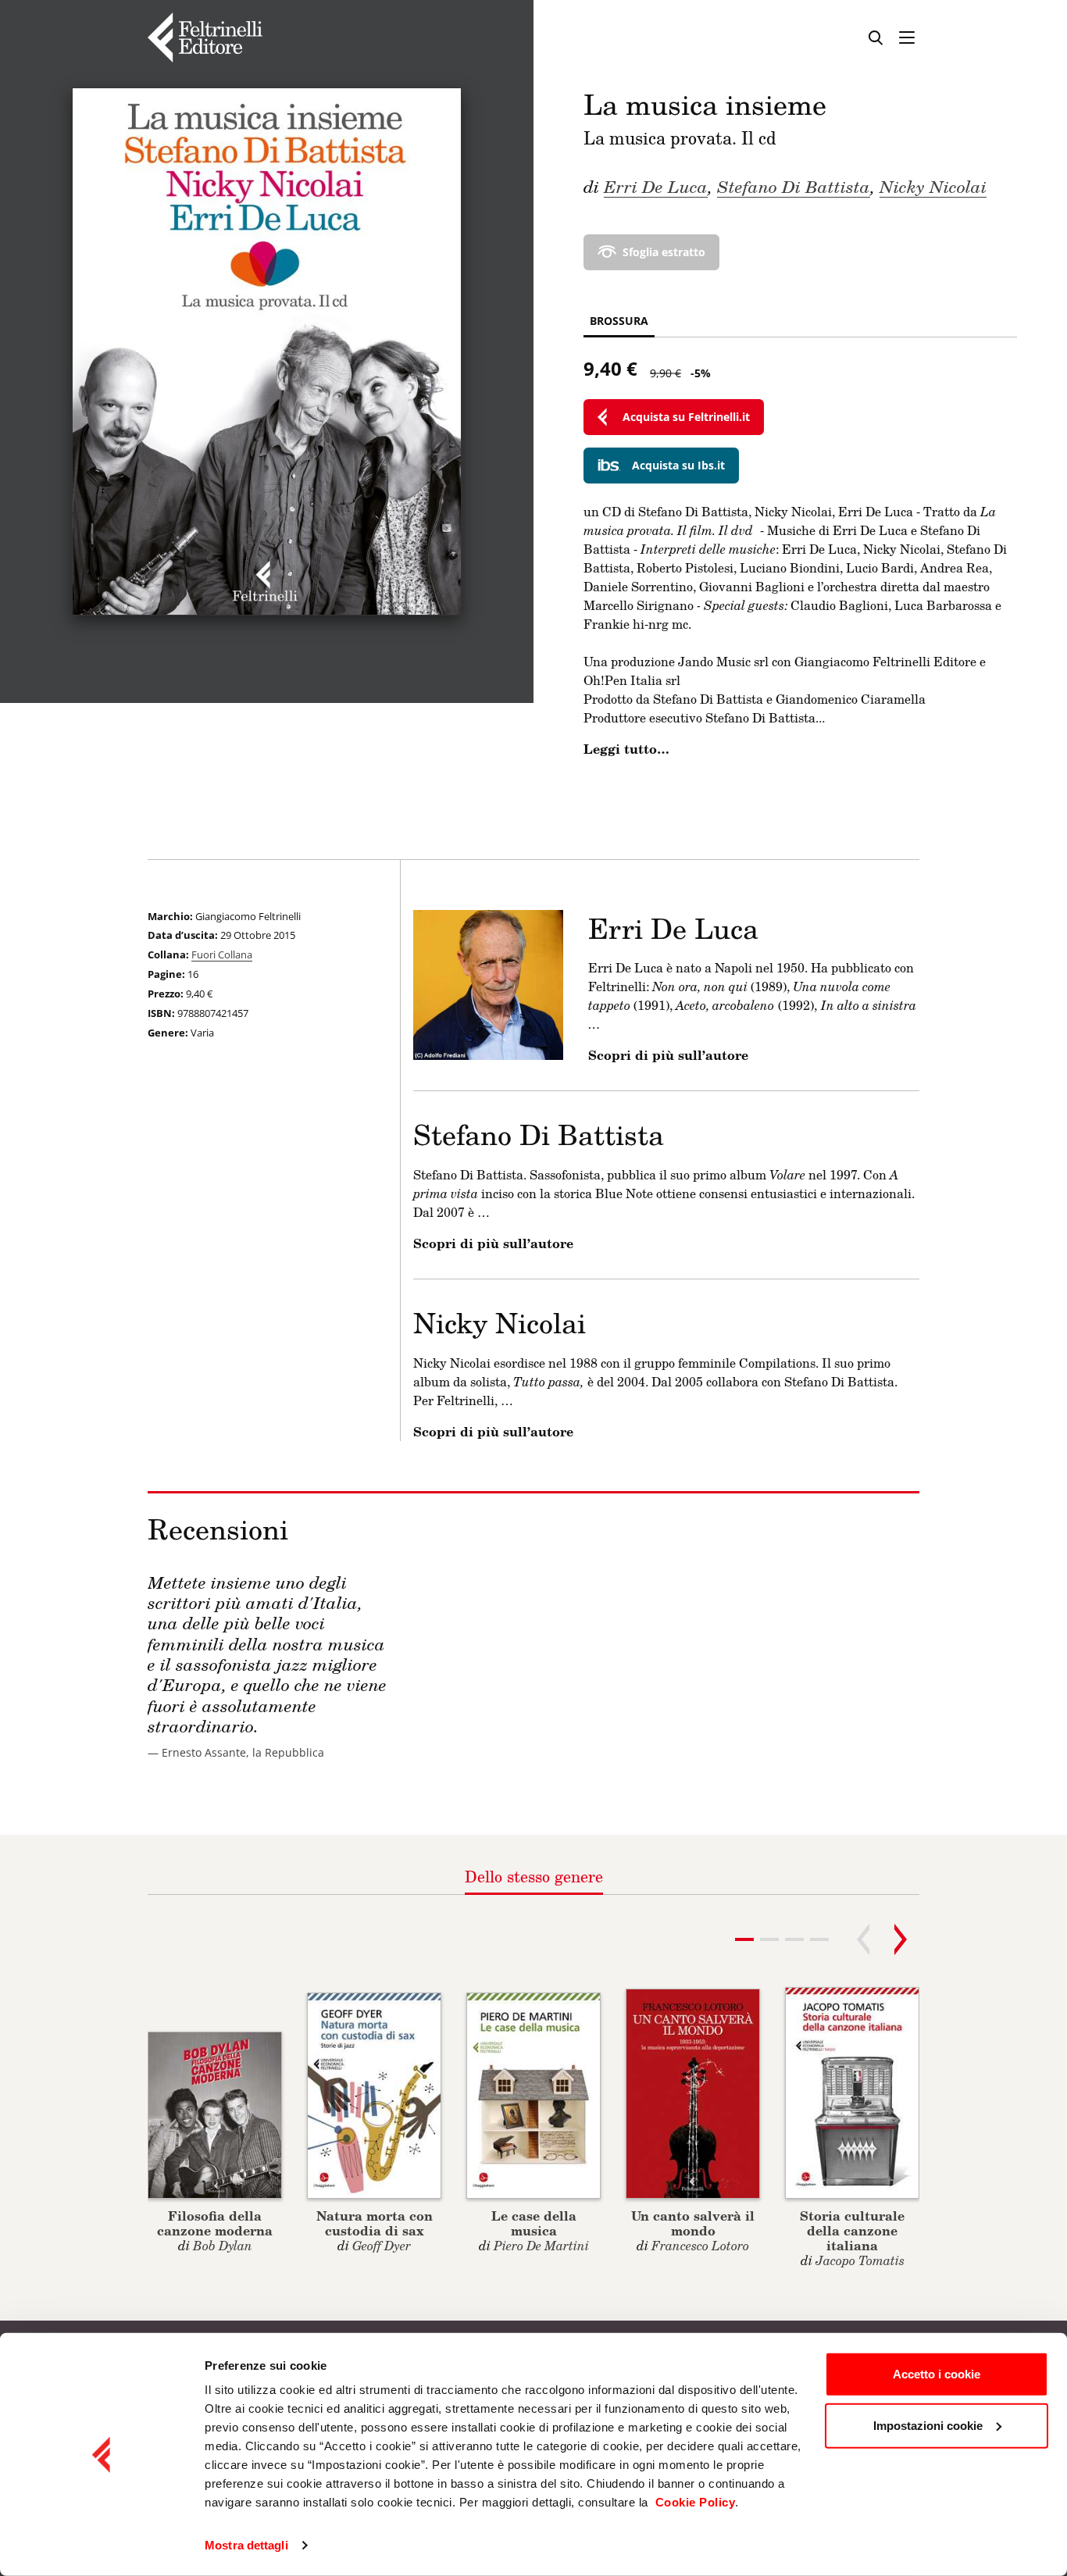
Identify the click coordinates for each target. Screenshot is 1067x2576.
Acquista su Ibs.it (678, 465)
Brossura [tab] (619, 321)
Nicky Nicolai (933, 186)
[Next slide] (901, 1939)
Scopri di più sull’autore (668, 1055)
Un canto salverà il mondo (693, 2223)
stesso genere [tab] (534, 1876)
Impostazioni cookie (928, 2425)
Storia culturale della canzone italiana (852, 2230)
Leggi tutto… (626, 749)
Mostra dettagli (246, 2545)
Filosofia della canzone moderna (215, 2223)
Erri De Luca (656, 186)
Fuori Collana (222, 954)
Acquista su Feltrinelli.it (686, 417)
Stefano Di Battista (794, 186)
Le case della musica (534, 2223)
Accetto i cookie (937, 2374)
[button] (769, 1939)
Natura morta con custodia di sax (375, 2223)
